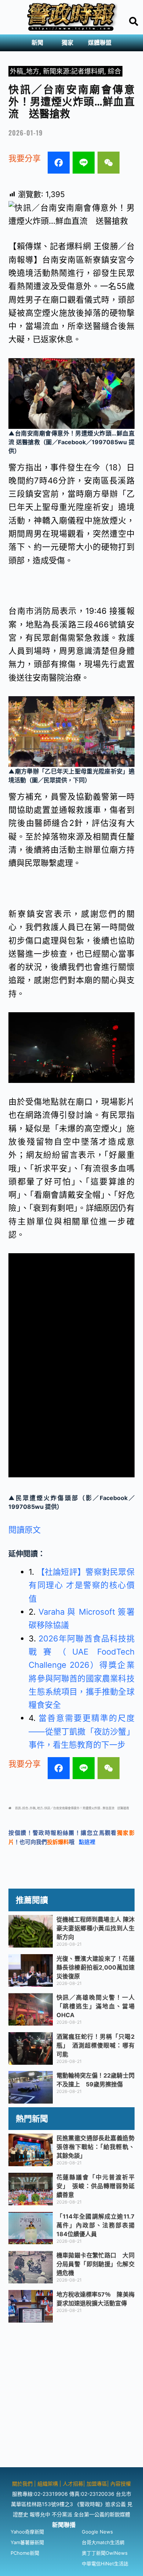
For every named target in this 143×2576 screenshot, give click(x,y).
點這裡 (87, 1842)
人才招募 (73, 2484)
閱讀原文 (25, 1530)
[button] (39, 43)
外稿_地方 (25, 71)
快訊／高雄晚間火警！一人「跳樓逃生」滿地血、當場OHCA (96, 2006)
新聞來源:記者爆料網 (74, 71)
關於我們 (23, 2484)
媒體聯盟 (100, 43)
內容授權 (121, 2484)
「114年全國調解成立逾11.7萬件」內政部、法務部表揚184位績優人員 (96, 2225)
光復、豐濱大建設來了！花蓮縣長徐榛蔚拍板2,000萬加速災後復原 (96, 1967)
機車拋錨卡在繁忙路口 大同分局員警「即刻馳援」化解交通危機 (96, 2264)
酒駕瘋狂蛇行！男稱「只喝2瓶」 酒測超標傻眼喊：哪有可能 (96, 2045)
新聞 (37, 43)
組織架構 (48, 2484)
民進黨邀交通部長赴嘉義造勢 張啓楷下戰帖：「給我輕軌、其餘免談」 (98, 2147)
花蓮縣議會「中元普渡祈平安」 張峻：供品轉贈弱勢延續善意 (96, 2186)
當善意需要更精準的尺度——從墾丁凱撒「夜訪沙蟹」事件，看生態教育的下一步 (81, 1731)
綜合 (114, 71)
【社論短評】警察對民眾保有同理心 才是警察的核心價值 (81, 1585)
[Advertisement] (71, 2396)
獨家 (67, 43)
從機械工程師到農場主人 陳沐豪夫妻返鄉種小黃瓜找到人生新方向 (96, 1928)
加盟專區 (97, 2484)
